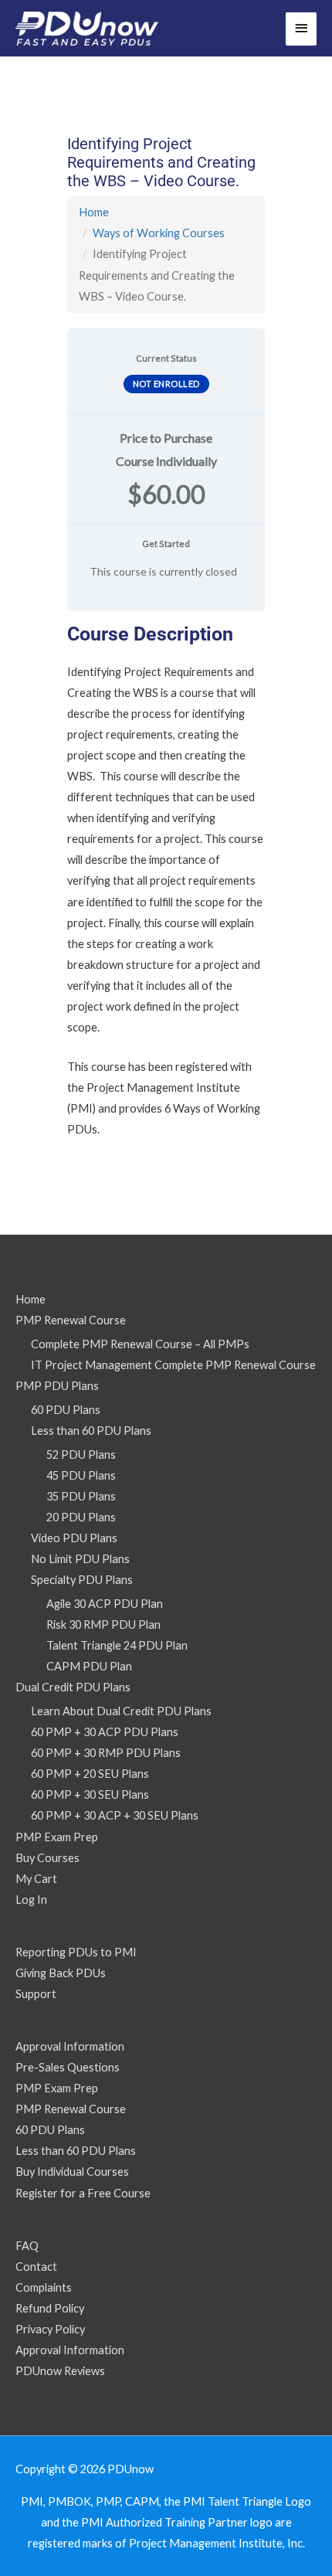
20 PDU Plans (81, 1517)
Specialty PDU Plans (82, 1580)
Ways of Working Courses (159, 233)
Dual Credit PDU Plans (73, 1687)
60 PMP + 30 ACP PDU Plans (105, 1732)
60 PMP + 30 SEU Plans (90, 1794)
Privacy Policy (50, 2329)
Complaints (44, 2287)
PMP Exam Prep (57, 1837)
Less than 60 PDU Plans (91, 1431)
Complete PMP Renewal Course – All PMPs (140, 1344)
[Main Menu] (301, 29)
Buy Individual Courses (72, 2172)
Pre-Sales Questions (68, 2067)
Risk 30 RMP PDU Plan (103, 1624)
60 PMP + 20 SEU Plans (90, 1774)
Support (36, 1994)
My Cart (36, 1879)
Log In (31, 1900)
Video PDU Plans (74, 1538)
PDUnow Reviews (60, 2371)
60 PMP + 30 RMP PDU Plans (106, 1753)
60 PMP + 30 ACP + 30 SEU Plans (115, 1815)
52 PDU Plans (81, 1455)
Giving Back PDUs (61, 1973)
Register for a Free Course (83, 2193)
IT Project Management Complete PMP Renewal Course (173, 1365)
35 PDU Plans (81, 1496)
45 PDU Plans (81, 1475)
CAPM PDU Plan (89, 1666)
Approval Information (70, 2046)
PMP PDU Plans (57, 1386)
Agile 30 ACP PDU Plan (105, 1604)
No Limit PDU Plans (80, 1559)
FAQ (27, 2246)
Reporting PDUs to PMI (76, 1952)
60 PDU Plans (66, 1410)
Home (94, 212)
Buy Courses (47, 1858)
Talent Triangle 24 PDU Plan (117, 1645)
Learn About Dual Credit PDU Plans (121, 1711)
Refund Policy (50, 2308)
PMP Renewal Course (71, 1320)
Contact (36, 2267)
